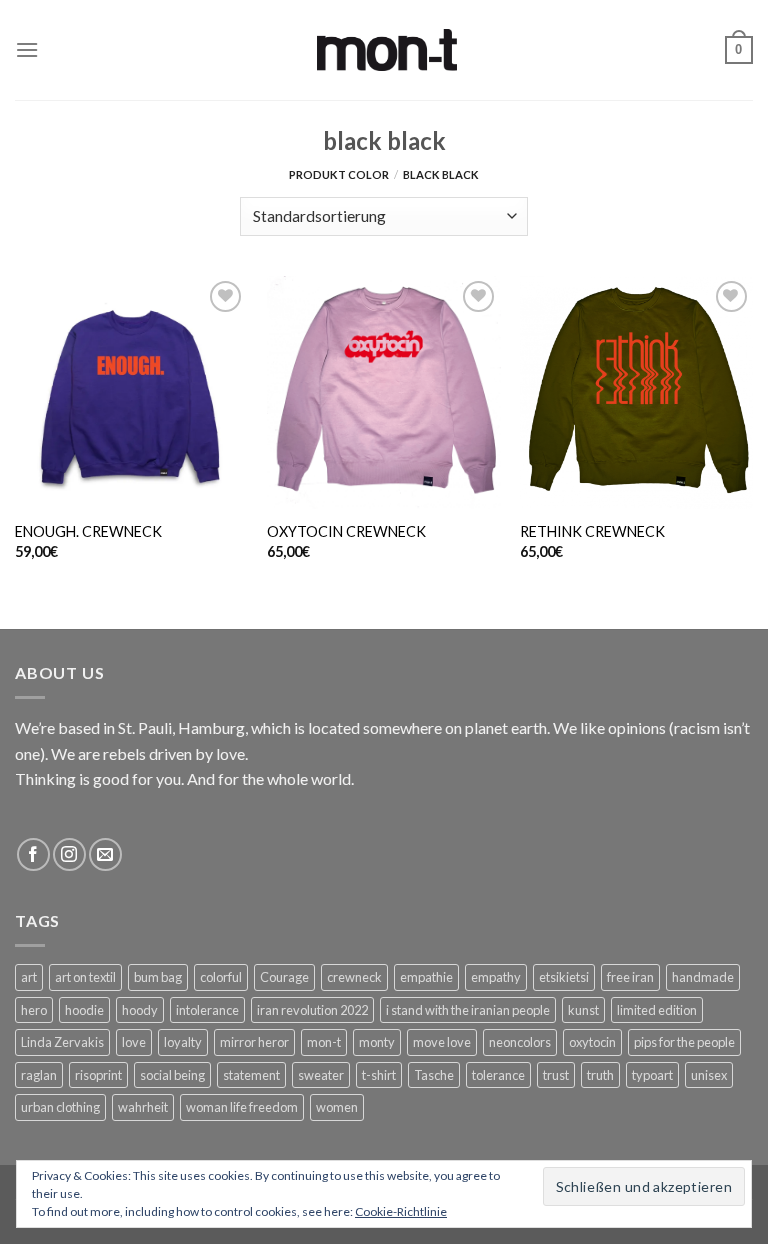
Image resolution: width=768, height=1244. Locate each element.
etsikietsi (564, 977)
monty (377, 1042)
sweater (321, 1075)
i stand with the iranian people (468, 1010)
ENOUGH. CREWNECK (88, 531)
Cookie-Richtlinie (401, 1211)
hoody (140, 1010)
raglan (39, 1075)
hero (34, 1010)
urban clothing (60, 1107)
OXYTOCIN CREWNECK (346, 531)
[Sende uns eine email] (105, 854)
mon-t (324, 1042)
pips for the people (684, 1042)
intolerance (207, 1010)
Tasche (434, 1075)
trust (556, 1075)
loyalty (183, 1042)
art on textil (85, 977)
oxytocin (592, 1042)
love (134, 1042)
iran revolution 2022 (312, 1010)
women (337, 1107)
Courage (284, 977)
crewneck (354, 977)
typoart (652, 1075)
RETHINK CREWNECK (592, 531)
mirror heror (254, 1042)
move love (442, 1042)
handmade (703, 977)
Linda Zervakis (62, 1042)
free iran (630, 977)
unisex (709, 1075)
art (29, 977)
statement (251, 1075)
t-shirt (379, 1075)
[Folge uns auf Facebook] (33, 854)
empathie (426, 977)
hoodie (84, 1010)
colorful (221, 977)
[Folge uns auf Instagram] (69, 854)
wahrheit (143, 1107)
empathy (496, 977)
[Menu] (27, 49)
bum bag (158, 977)
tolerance (498, 1075)
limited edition (657, 1010)
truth (600, 1075)
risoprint (98, 1075)
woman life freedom (242, 1107)
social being (172, 1075)
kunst (583, 1010)
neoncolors (520, 1042)
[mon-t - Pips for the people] (387, 50)
